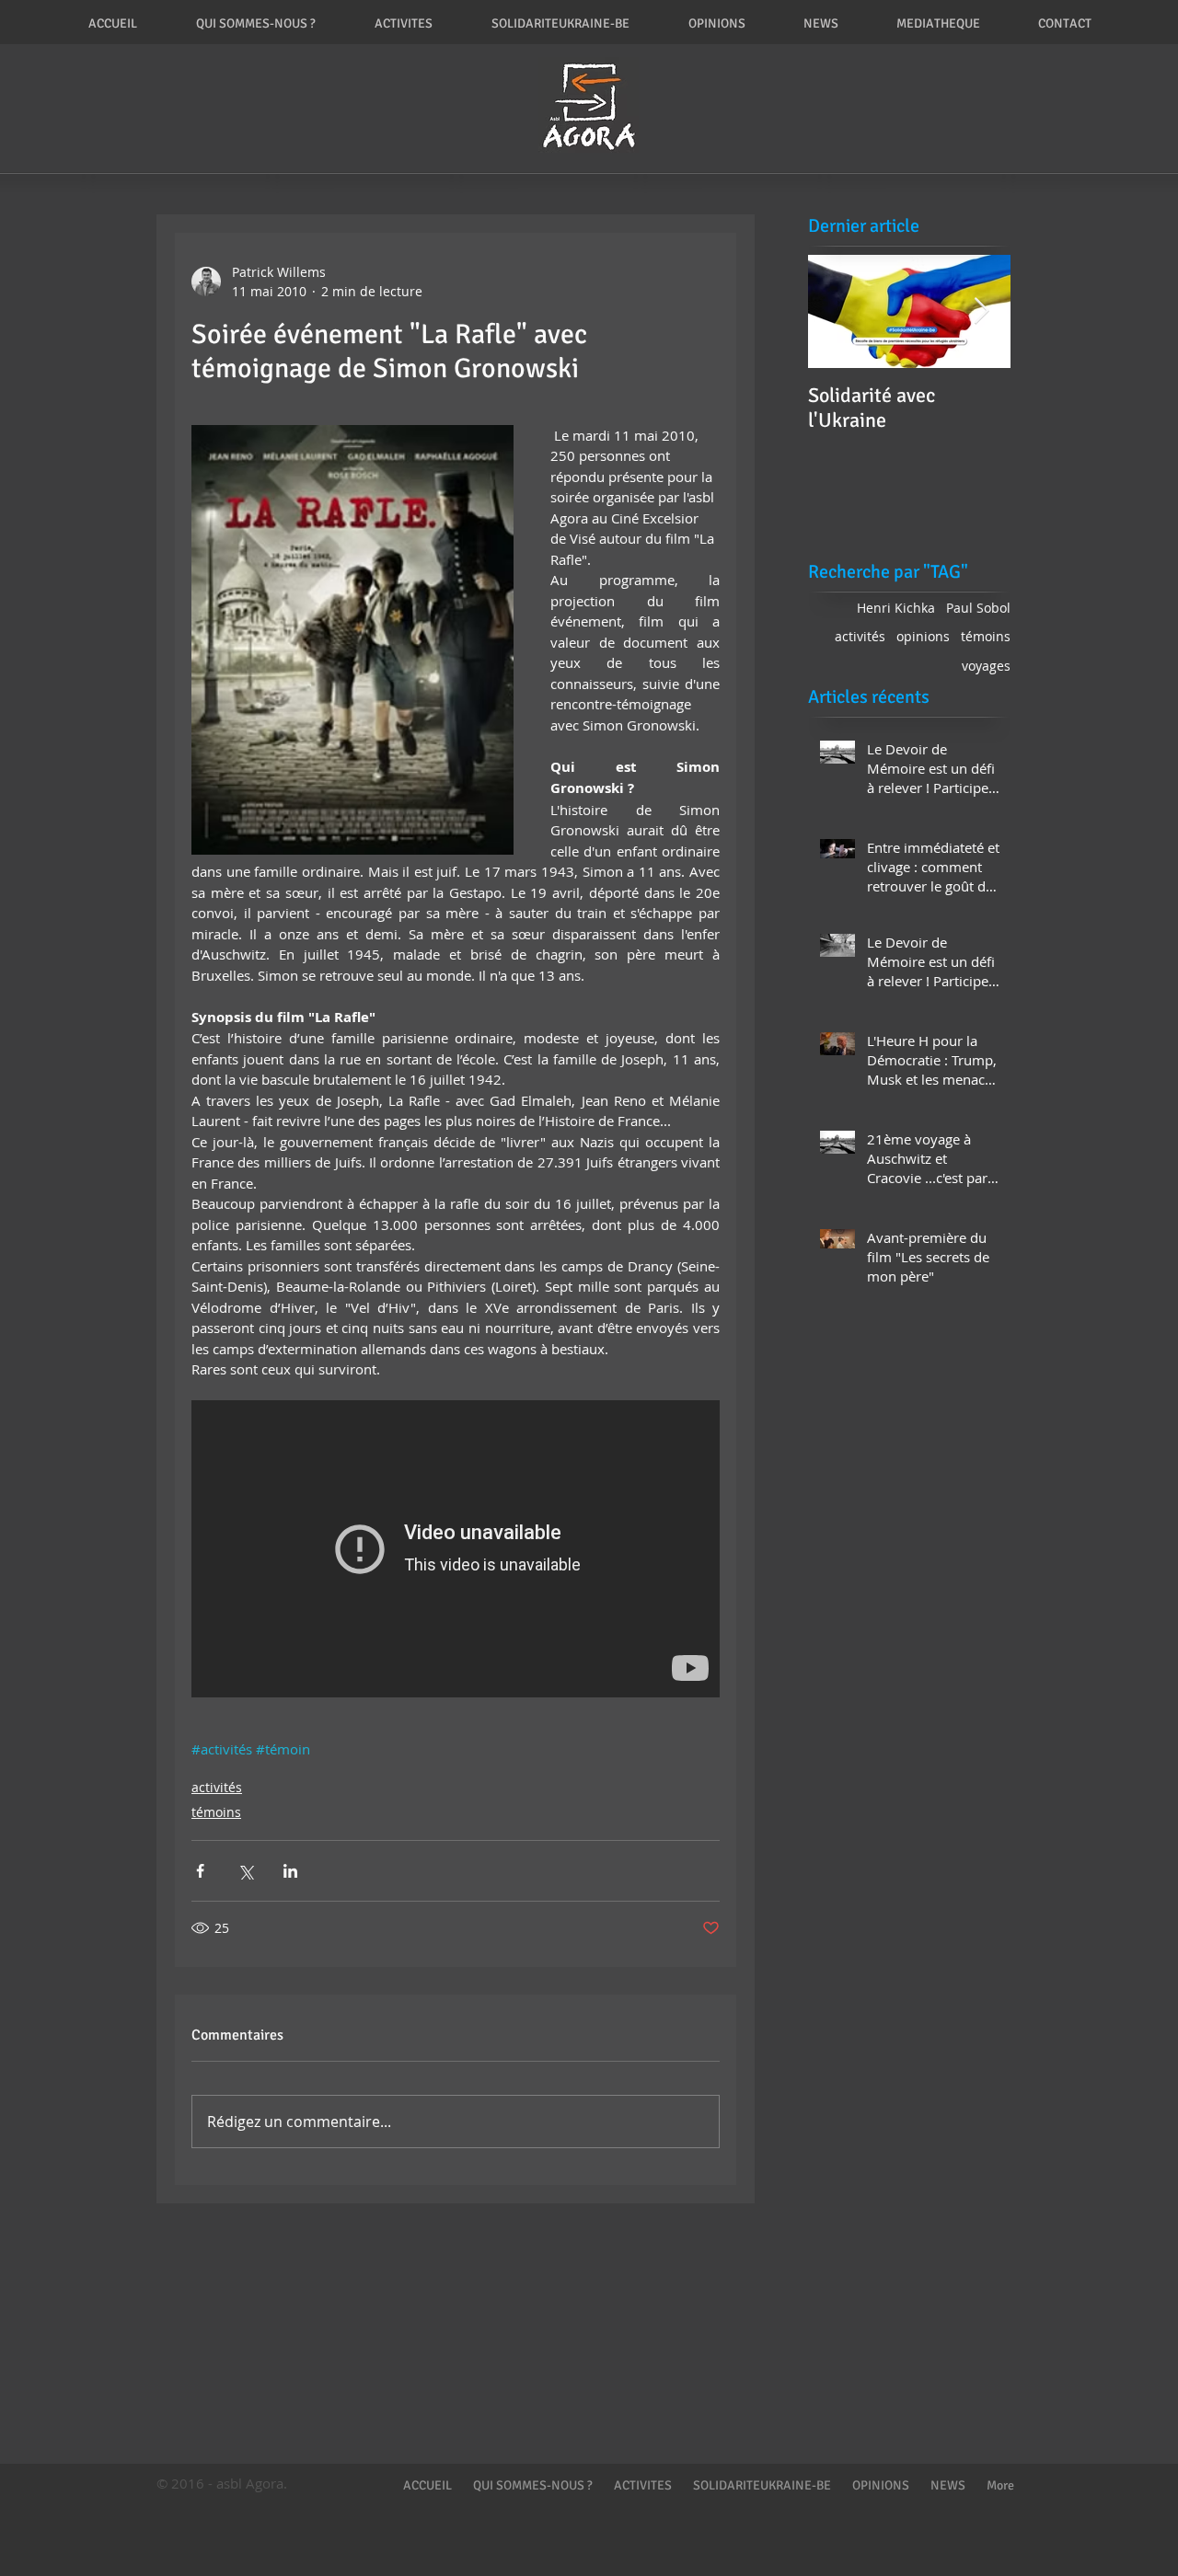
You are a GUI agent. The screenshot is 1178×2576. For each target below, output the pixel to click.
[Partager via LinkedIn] (290, 1871)
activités (217, 1787)
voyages (986, 666)
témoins (216, 1812)
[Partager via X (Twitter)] (245, 1871)
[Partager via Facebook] (200, 1871)
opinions (923, 636)
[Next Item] (981, 311)
